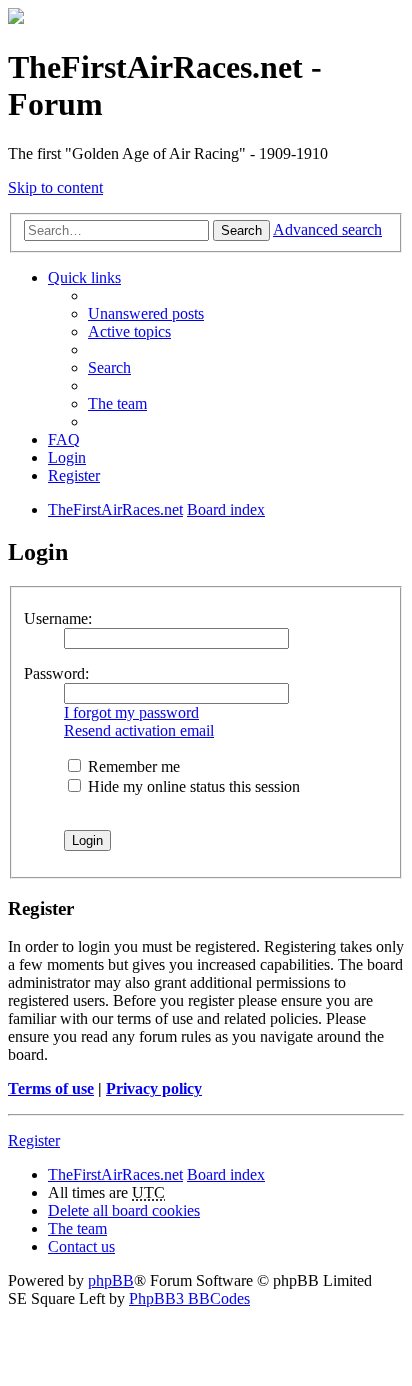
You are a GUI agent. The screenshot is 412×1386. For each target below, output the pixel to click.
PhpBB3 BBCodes (189, 1298)
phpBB (111, 1280)
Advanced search (327, 229)
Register (34, 1140)
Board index (226, 1174)
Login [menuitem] (67, 457)
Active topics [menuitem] (129, 331)
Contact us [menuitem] (81, 1246)
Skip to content (55, 187)
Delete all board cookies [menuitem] (124, 1210)
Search (241, 230)
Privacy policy (154, 1088)
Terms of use (51, 1088)
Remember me (132, 766)
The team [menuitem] (117, 403)
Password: (56, 673)
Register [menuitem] (74, 475)
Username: (58, 618)
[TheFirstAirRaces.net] (16, 18)
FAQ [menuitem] (64, 439)
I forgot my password (131, 712)
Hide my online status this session (192, 786)
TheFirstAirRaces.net (115, 1174)
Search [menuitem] (109, 367)
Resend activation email (139, 730)
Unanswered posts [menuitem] (146, 313)
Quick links (84, 277)
